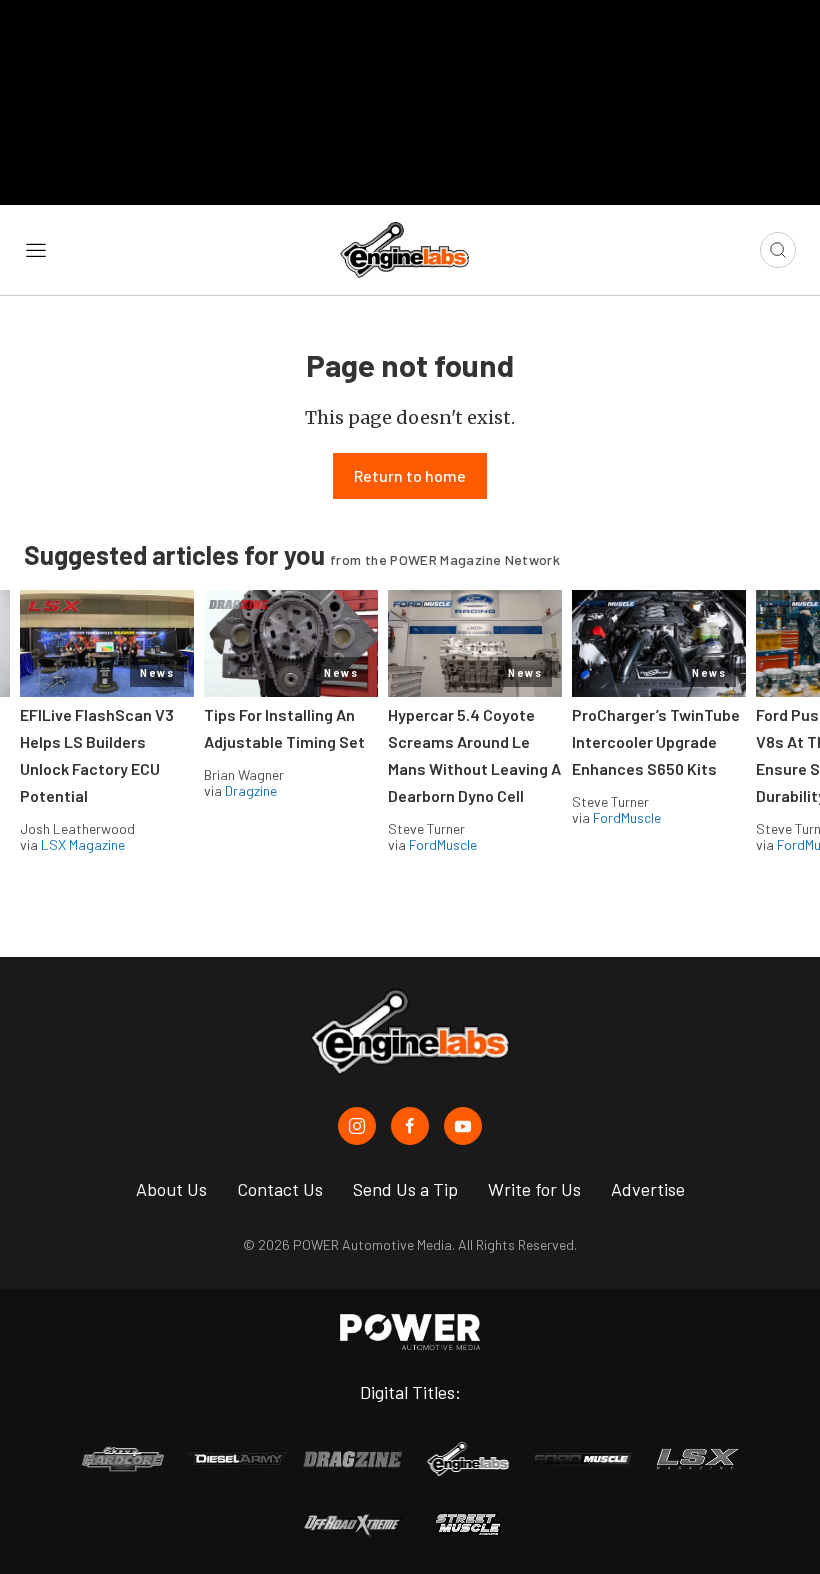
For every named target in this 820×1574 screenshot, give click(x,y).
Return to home (410, 475)
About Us (171, 1189)
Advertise (648, 1189)
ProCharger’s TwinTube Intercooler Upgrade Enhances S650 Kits (656, 741)
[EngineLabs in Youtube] (463, 1126)
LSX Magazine (83, 844)
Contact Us (280, 1189)
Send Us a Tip (405, 1189)
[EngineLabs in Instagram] (357, 1126)
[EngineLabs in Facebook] (410, 1126)
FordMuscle (443, 844)
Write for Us (534, 1189)
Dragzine (251, 790)
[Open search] (778, 250)
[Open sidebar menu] (36, 250)
